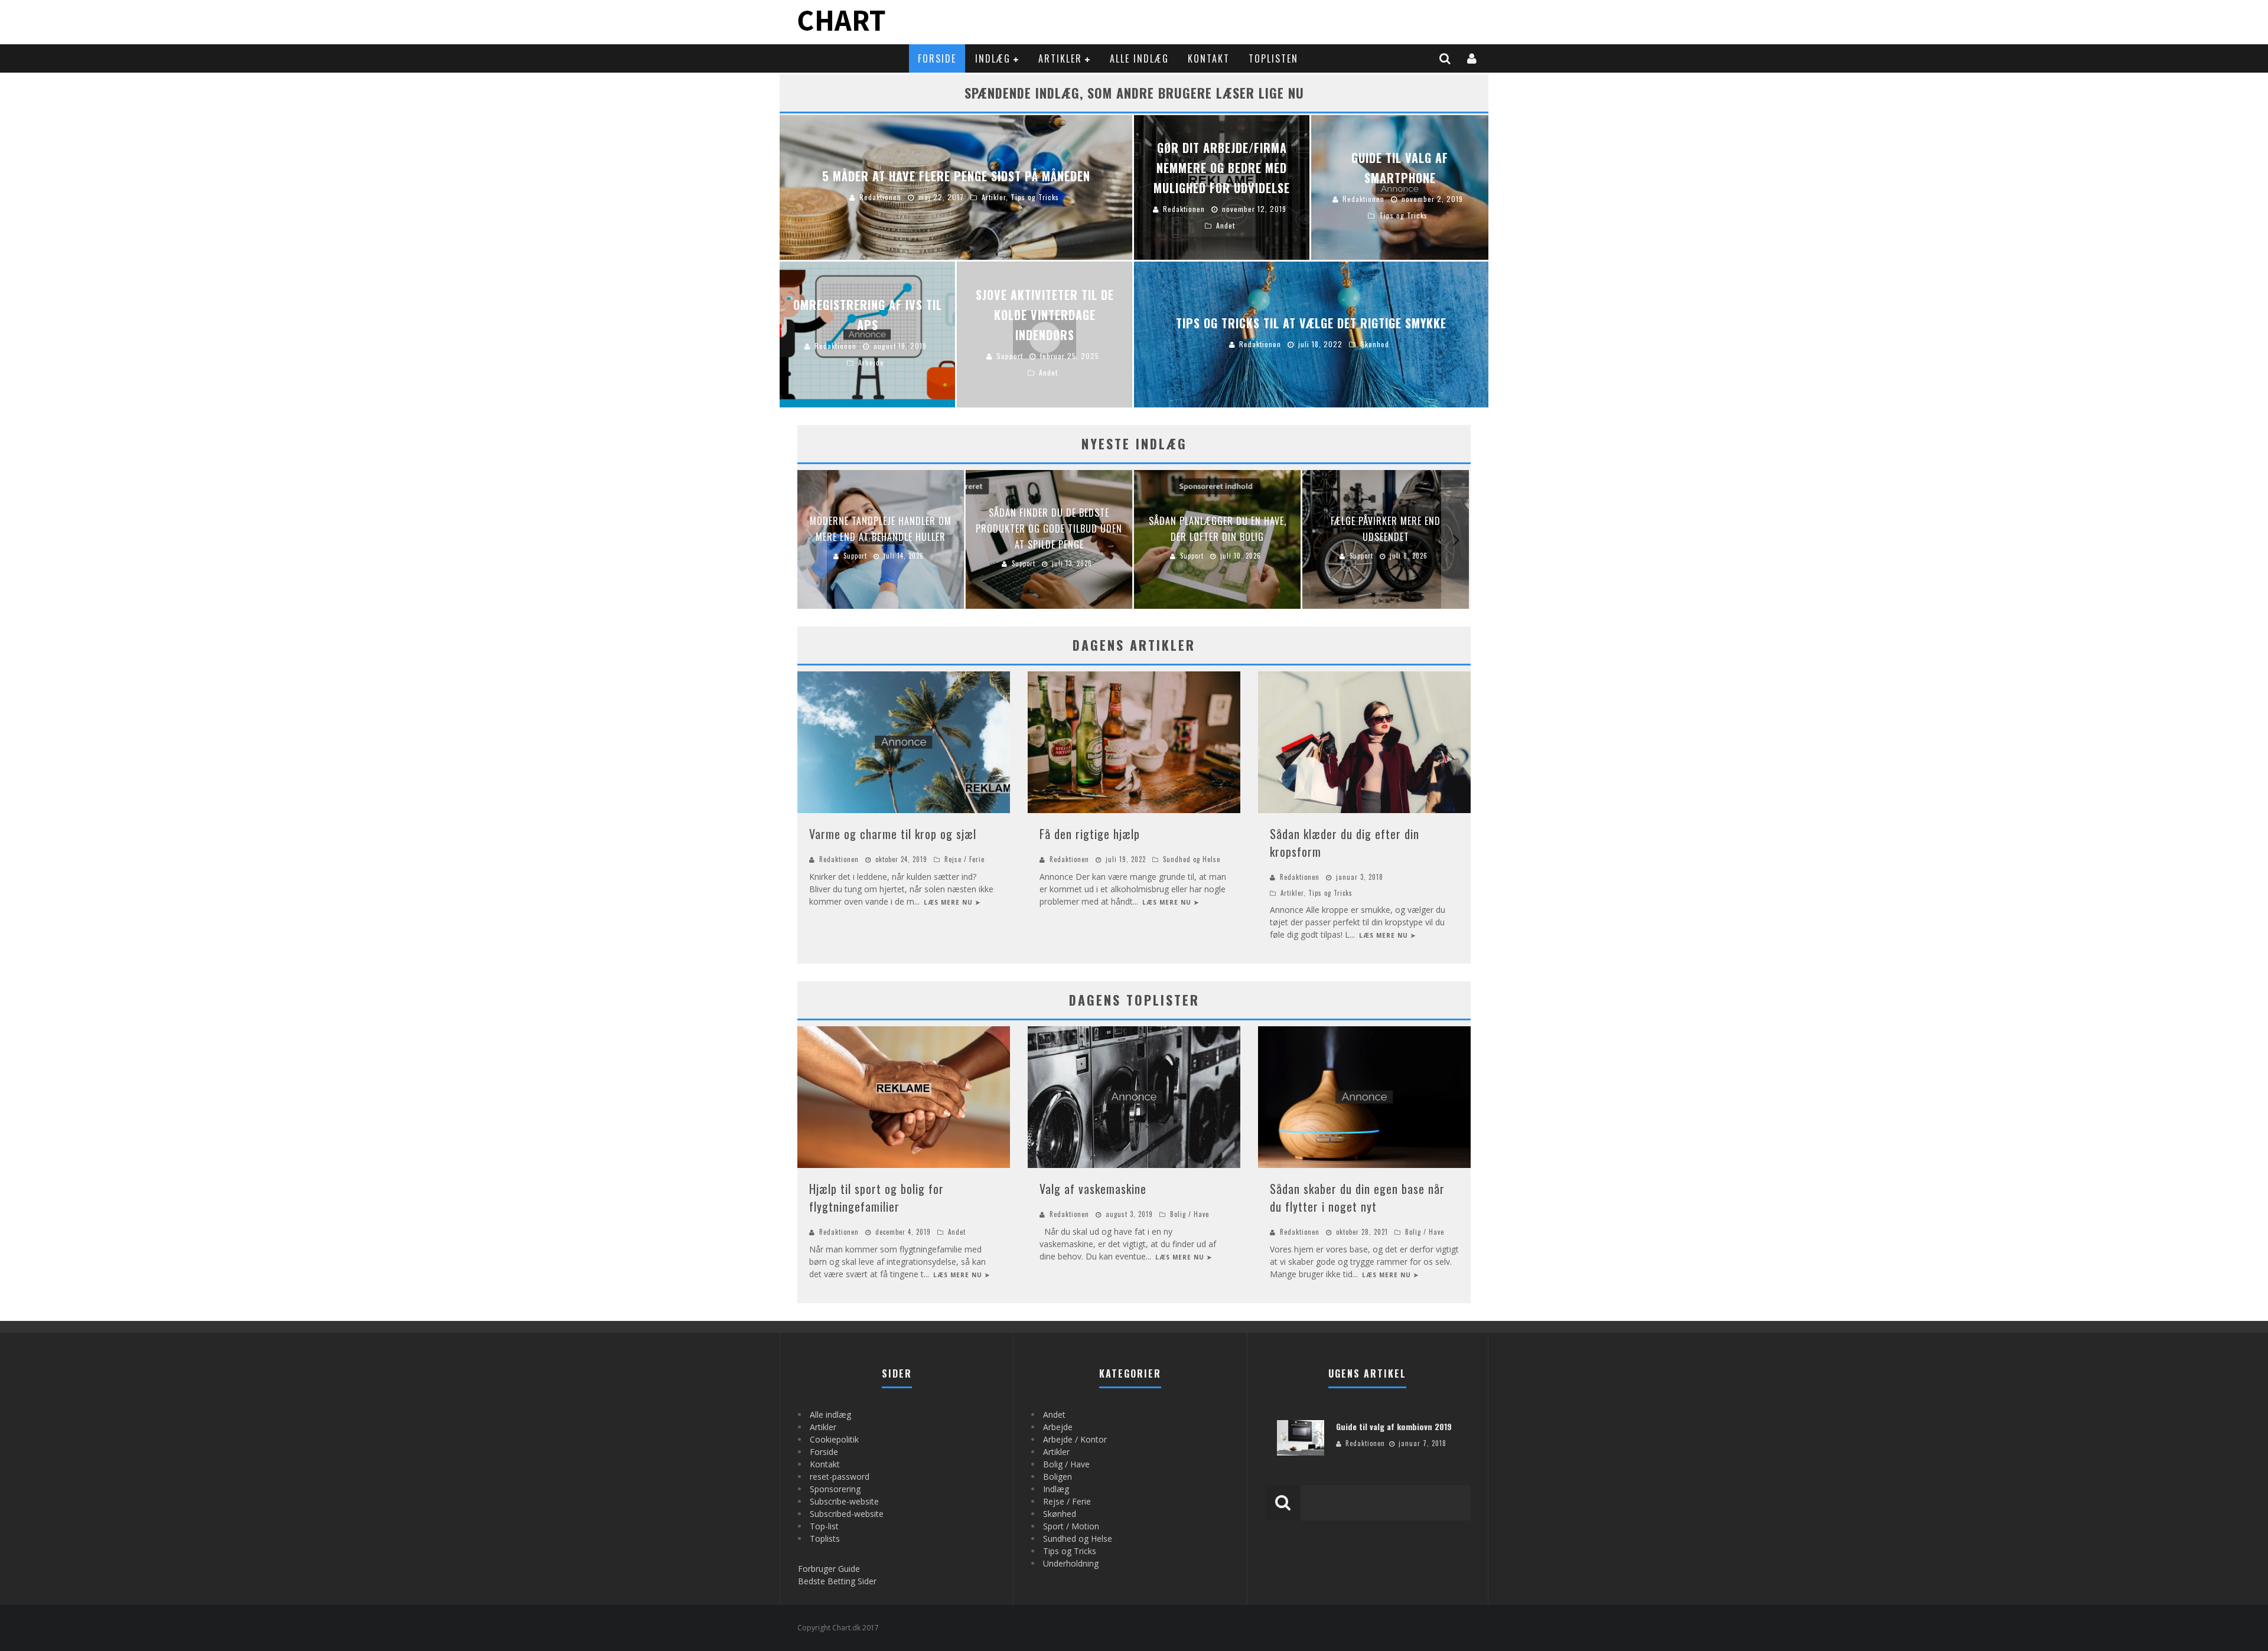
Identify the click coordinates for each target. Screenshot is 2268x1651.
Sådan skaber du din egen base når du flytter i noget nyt (1357, 1198)
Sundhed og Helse (1192, 859)
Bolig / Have (1190, 1214)
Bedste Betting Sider (837, 1581)
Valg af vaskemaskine (1093, 1189)
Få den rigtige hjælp (1090, 834)
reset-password (840, 1477)
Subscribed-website (847, 1514)
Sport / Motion (1071, 1526)
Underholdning (1071, 1563)
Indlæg (993, 58)
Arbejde (1058, 1427)
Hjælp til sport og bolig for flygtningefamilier (876, 1198)
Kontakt (1209, 58)
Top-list (824, 1526)
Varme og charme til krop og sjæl (893, 834)
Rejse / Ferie (964, 859)
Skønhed (1060, 1514)
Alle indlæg (1139, 58)
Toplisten (1273, 58)
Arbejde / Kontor (1075, 1439)
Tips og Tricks (1330, 893)
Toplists (825, 1539)
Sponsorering (835, 1489)
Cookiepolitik (834, 1439)
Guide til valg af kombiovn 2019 (1394, 1426)
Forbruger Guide (829, 1569)
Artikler (1060, 58)
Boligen (1058, 1477)
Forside (937, 58)
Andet (957, 1232)
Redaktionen (839, 859)
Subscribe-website (844, 1501)
